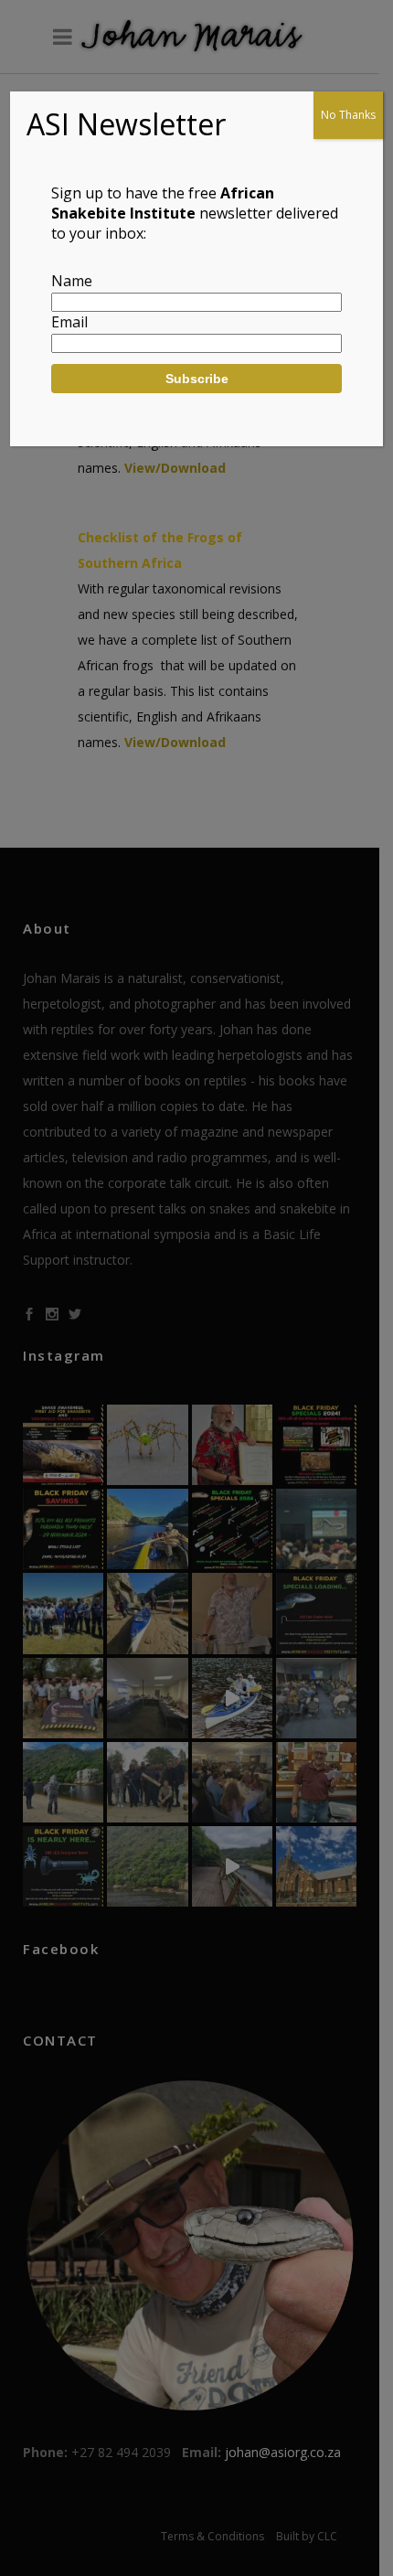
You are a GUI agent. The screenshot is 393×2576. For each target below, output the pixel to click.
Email (69, 322)
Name (72, 281)
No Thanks (348, 115)
